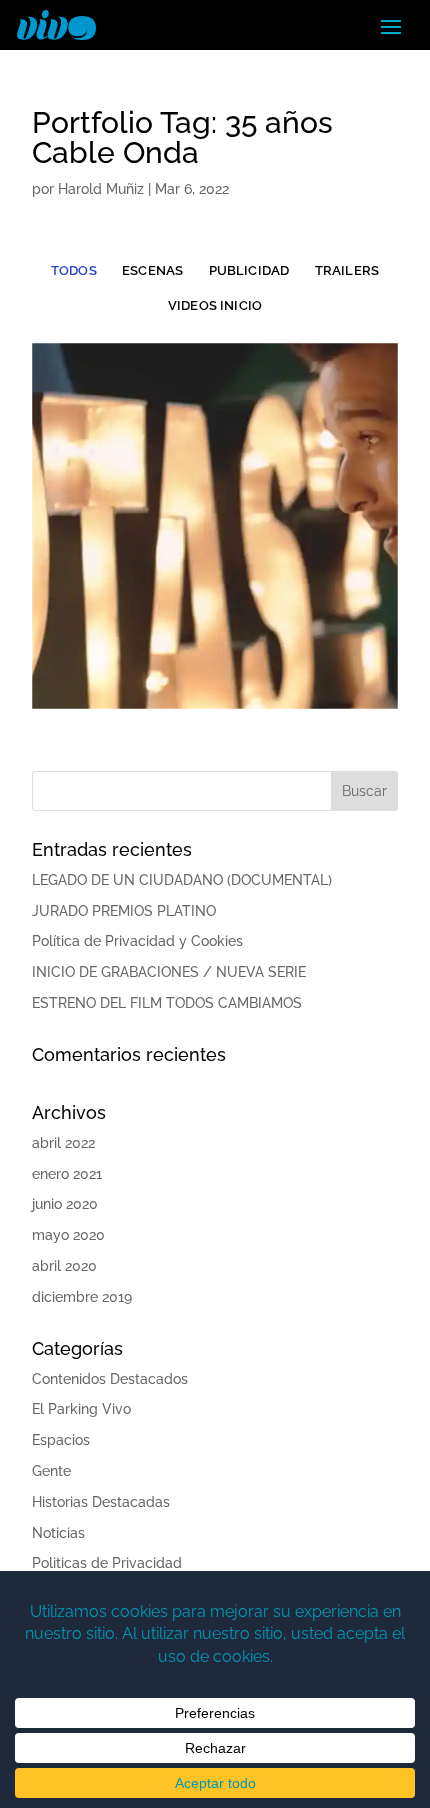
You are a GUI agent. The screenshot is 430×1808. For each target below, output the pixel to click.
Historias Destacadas (101, 1502)
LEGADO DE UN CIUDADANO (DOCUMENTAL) (182, 880)
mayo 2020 (68, 1235)
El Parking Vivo (81, 1409)
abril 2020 (64, 1266)
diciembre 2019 (82, 1297)
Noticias (58, 1533)
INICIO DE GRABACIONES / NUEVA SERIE (169, 972)
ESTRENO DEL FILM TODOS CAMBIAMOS (167, 1003)
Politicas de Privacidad (107, 1563)
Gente (51, 1471)
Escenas (152, 270)
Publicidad (249, 270)
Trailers (347, 270)
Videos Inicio (215, 305)
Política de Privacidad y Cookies (137, 941)
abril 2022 (63, 1143)
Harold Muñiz (101, 189)
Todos (74, 270)
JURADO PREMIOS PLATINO (124, 911)
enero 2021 (67, 1174)
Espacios (61, 1440)
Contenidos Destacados (110, 1379)
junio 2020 (65, 1204)
